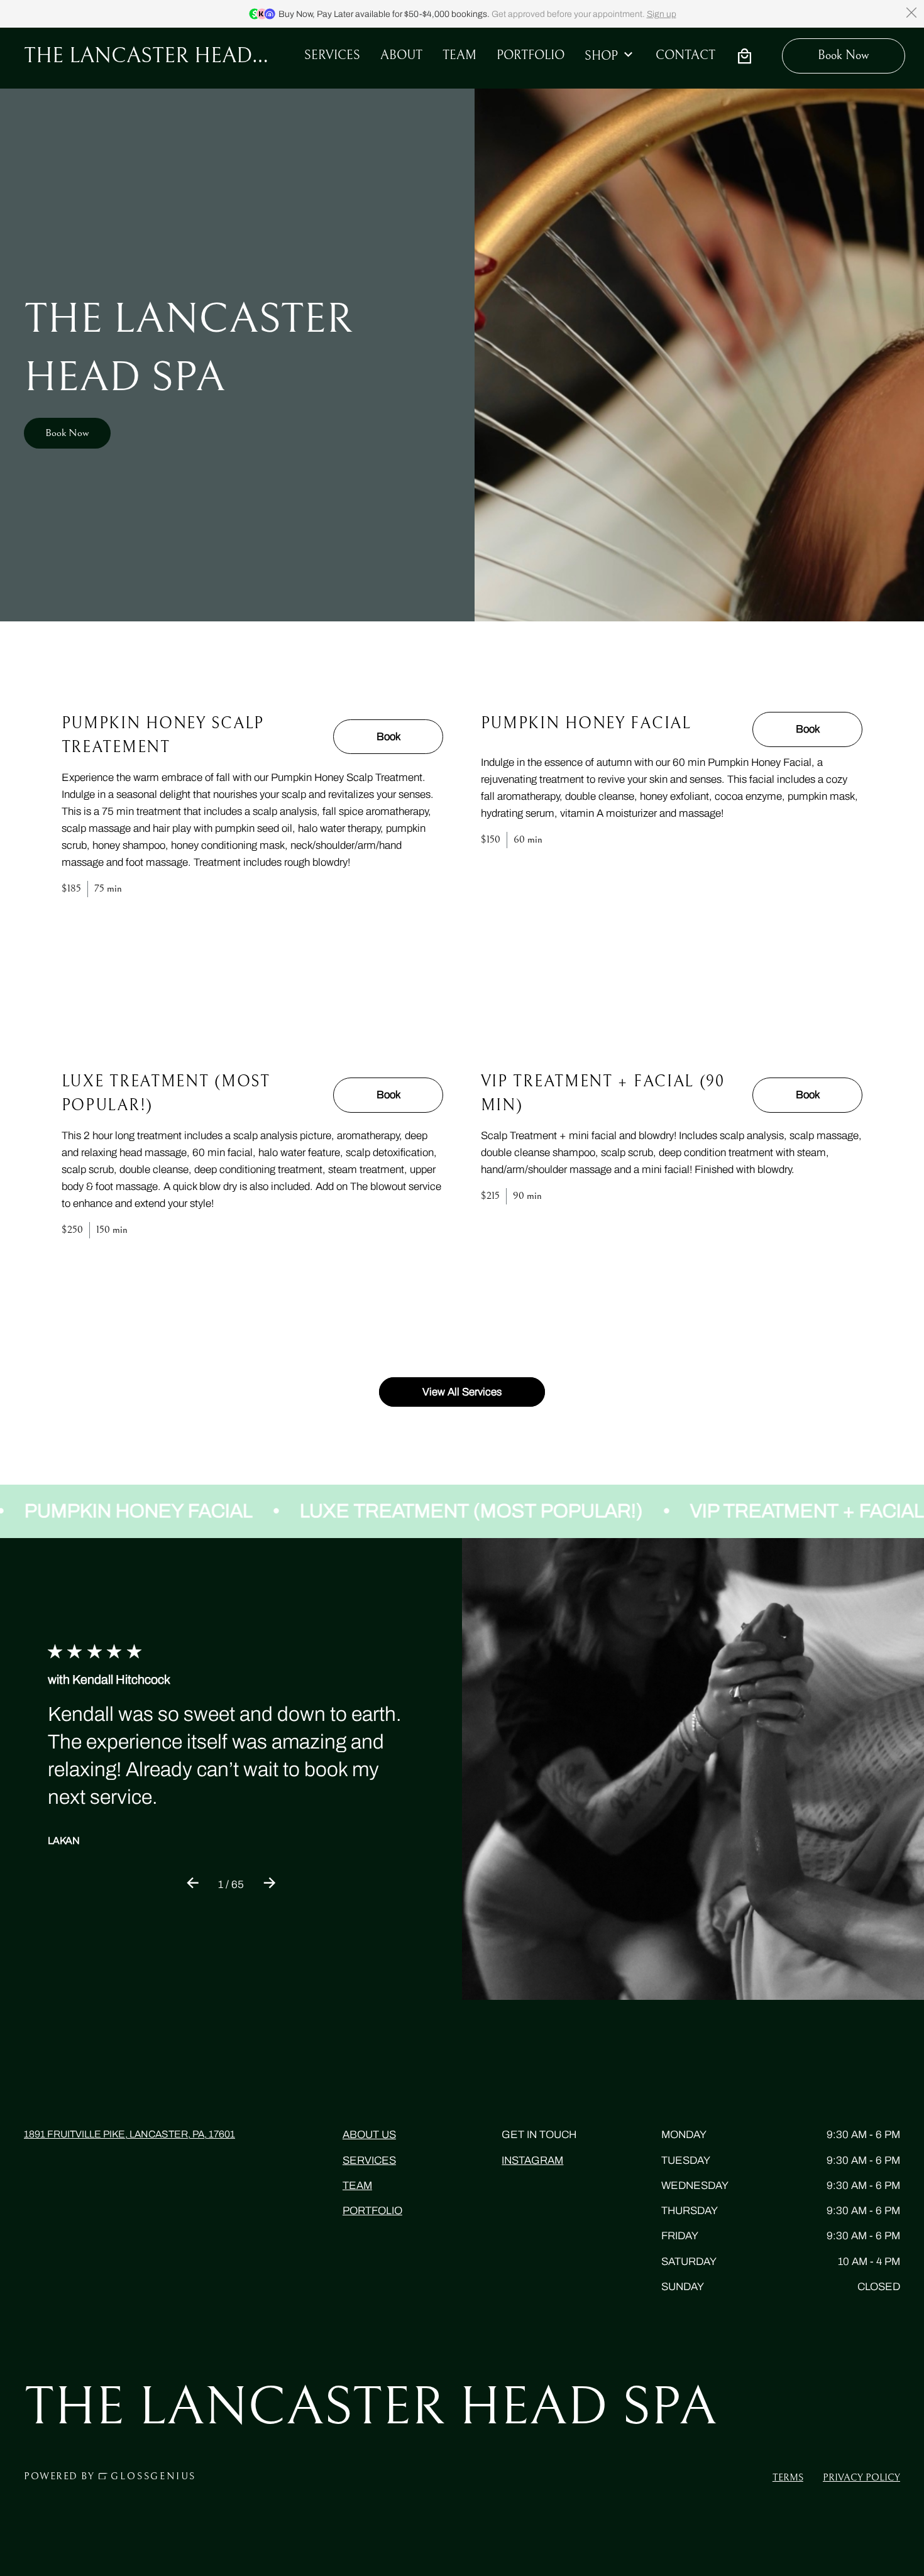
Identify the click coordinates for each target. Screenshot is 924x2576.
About (401, 56)
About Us (369, 2135)
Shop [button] (601, 56)
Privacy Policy (861, 2477)
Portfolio (531, 56)
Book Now (67, 433)
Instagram (532, 2160)
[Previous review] (193, 1885)
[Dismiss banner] (911, 13)
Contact (685, 56)
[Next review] (269, 1885)
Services (332, 56)
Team (357, 2186)
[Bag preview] (744, 56)
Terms (788, 2477)
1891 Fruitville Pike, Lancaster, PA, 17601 (129, 2134)
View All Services (462, 1392)
